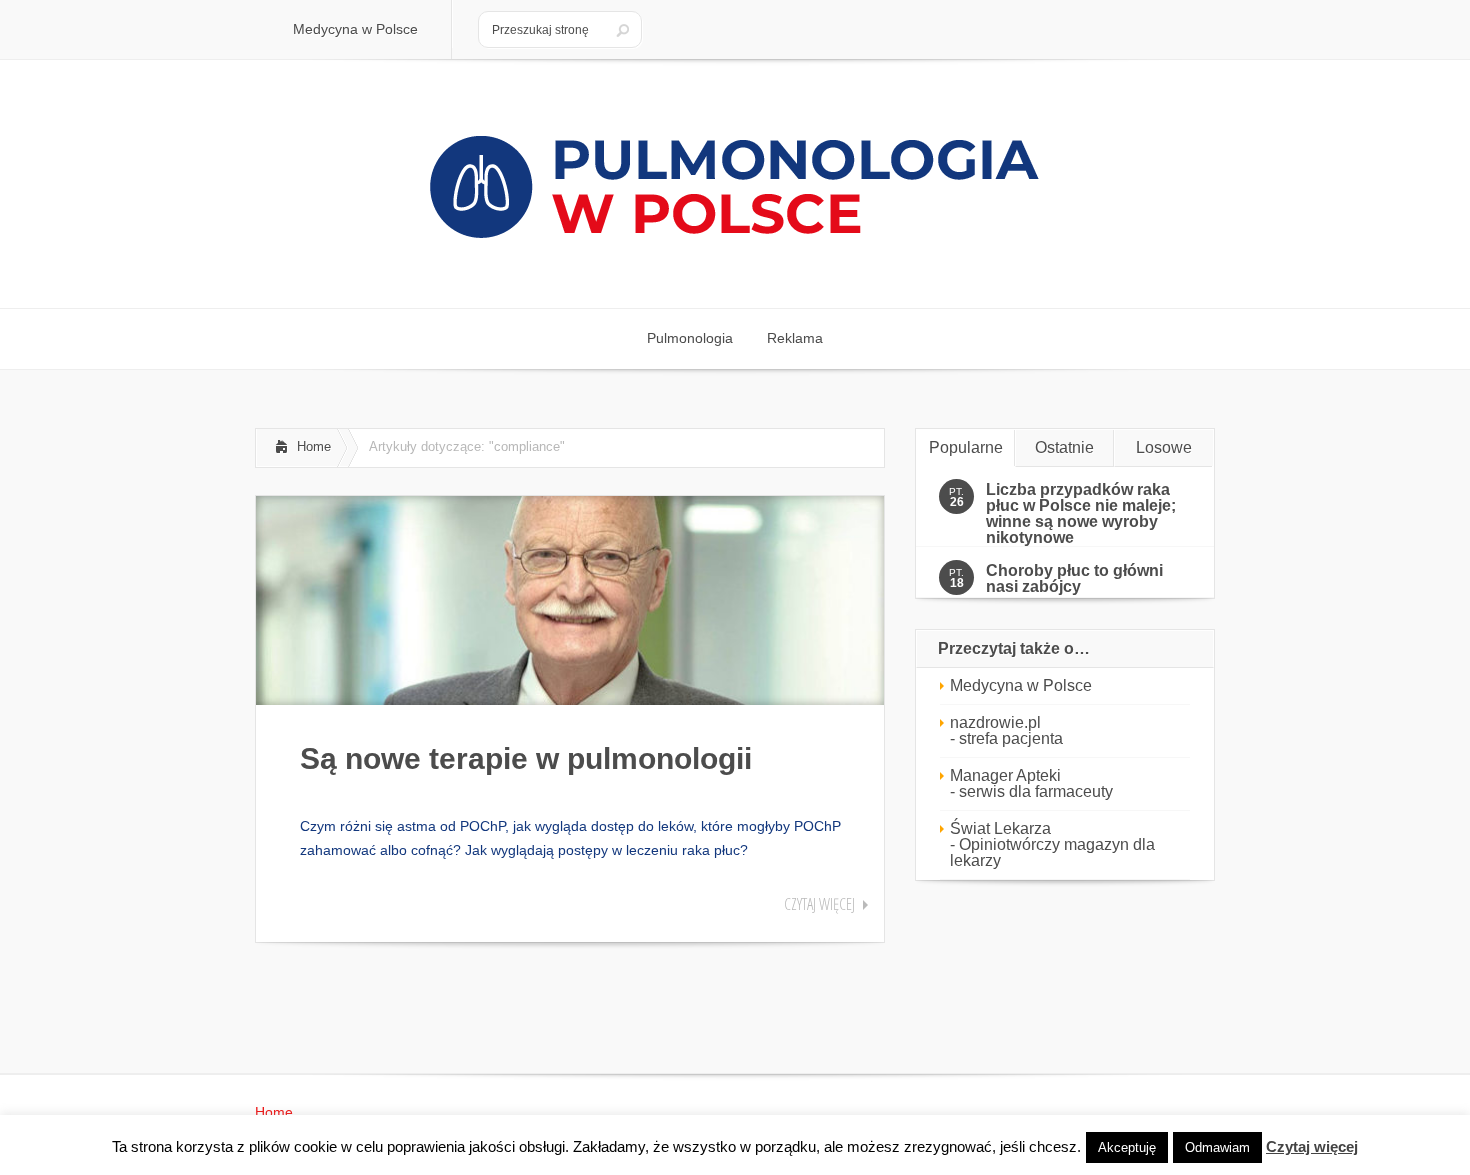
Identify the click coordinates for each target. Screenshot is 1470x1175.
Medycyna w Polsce (1021, 685)
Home (314, 446)
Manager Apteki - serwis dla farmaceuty (1031, 783)
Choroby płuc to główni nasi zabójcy (1074, 578)
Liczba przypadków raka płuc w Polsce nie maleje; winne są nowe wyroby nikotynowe (1081, 513)
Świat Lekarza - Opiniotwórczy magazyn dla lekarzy (1052, 844)
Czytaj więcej (819, 904)
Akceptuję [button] (1127, 1147)
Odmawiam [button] (1217, 1147)
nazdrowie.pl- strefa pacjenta (1006, 730)
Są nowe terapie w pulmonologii (526, 758)
